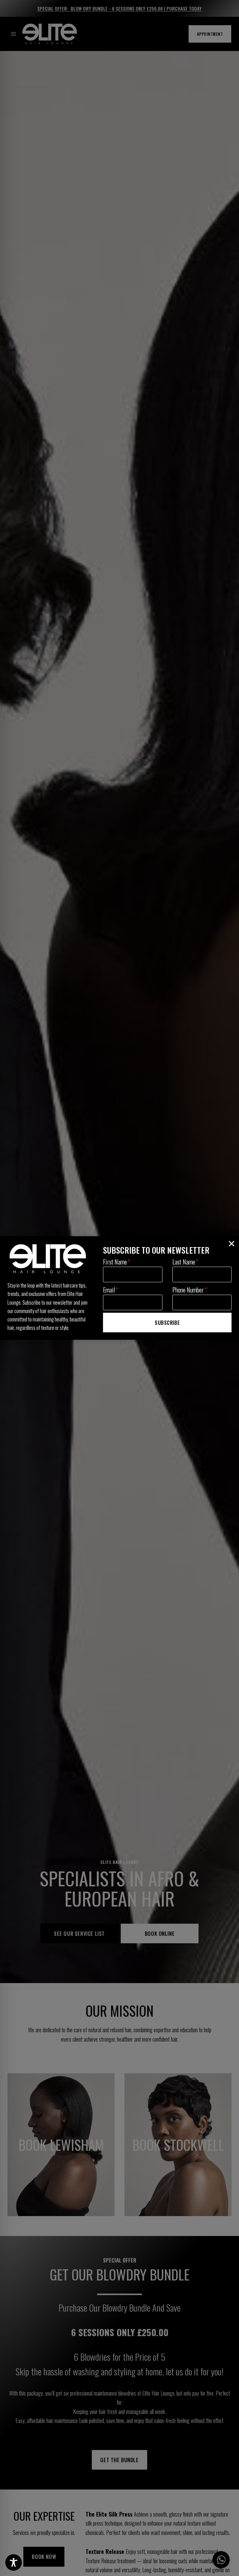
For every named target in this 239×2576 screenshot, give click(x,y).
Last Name (185, 1262)
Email (110, 1290)
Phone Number (190, 1290)
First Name (117, 1262)
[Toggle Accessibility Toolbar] (14, 2562)
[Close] (232, 1244)
